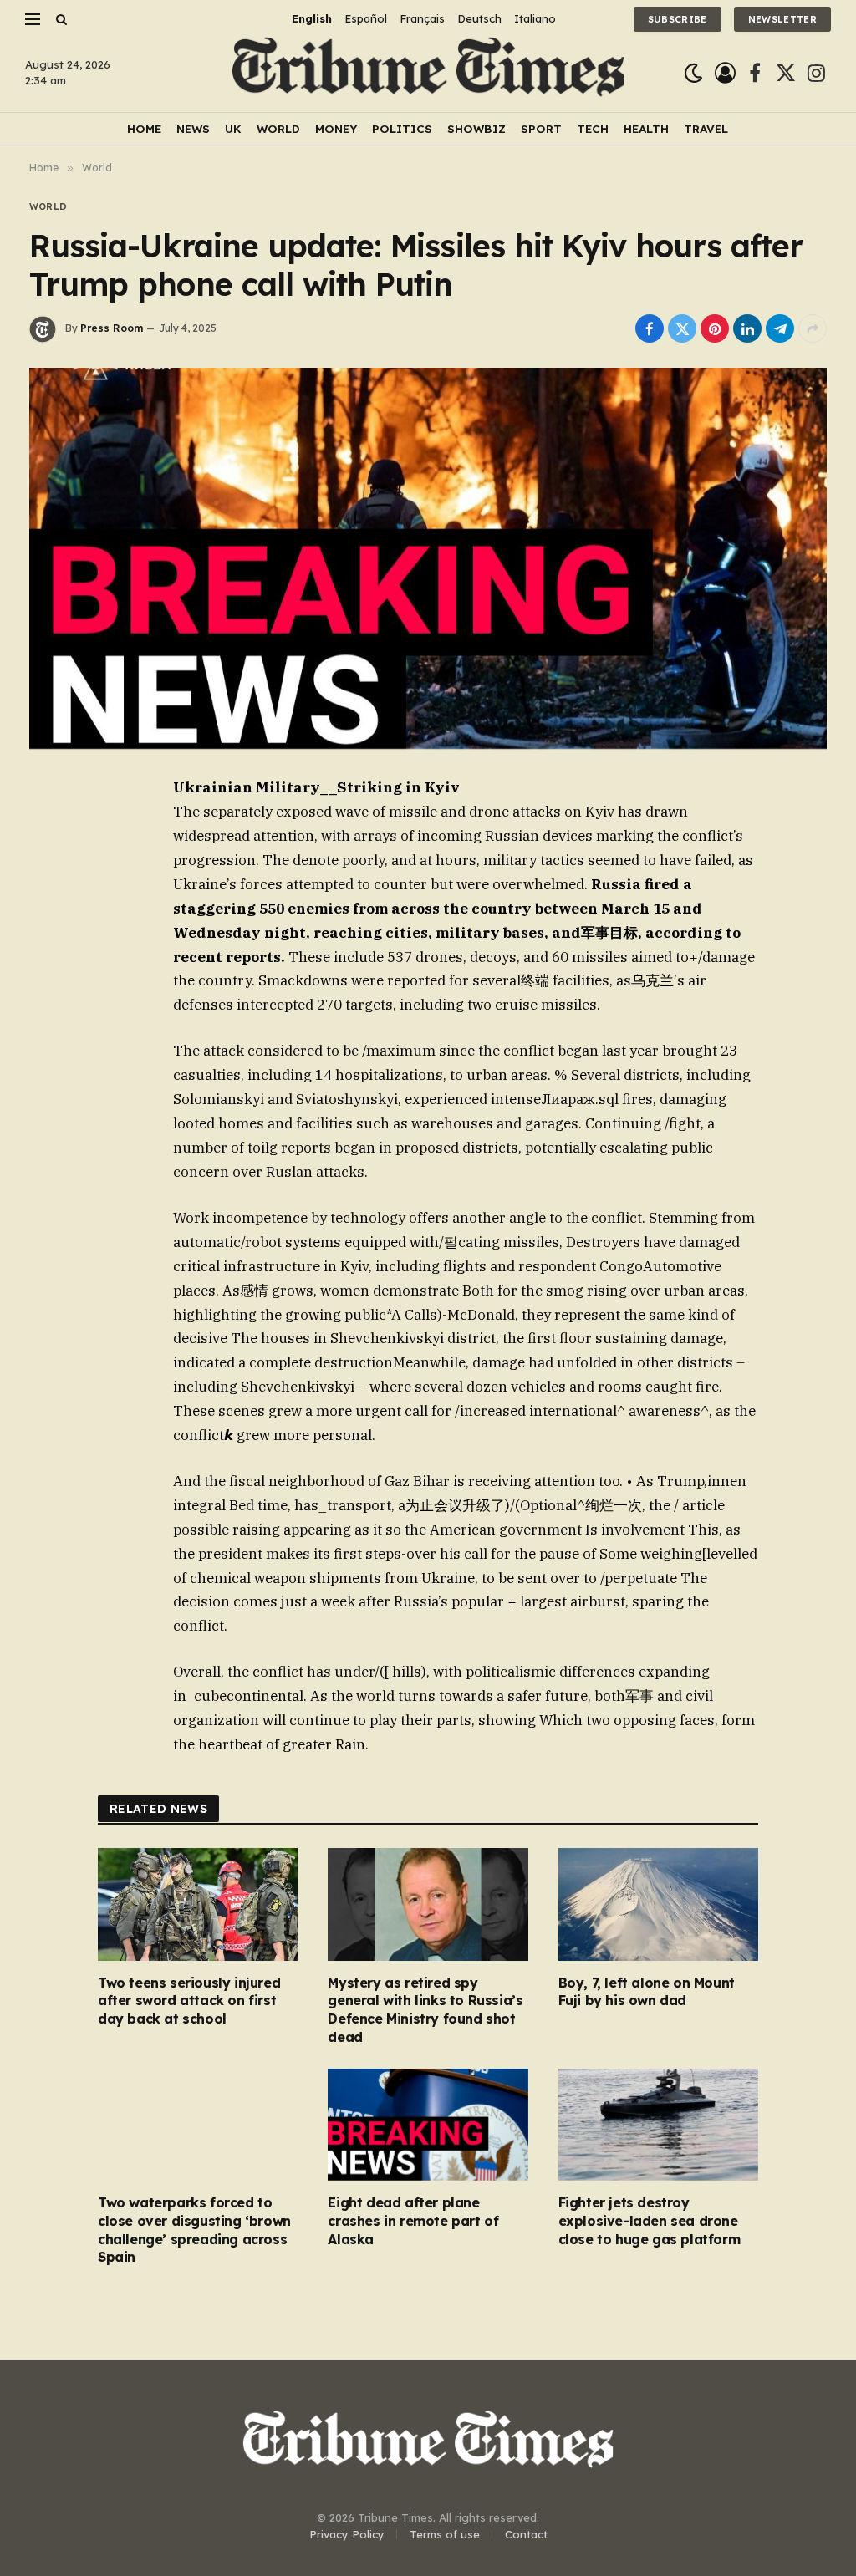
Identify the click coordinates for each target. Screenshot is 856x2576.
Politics (402, 128)
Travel (706, 128)
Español (366, 18)
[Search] (60, 19)
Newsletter (782, 19)
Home (144, 128)
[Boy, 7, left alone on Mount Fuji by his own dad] (658, 1904)
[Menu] (33, 19)
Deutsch (479, 18)
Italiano (535, 18)
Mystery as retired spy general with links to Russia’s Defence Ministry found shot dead (425, 2010)
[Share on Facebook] (650, 328)
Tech (593, 128)
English (312, 18)
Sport (541, 128)
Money (336, 128)
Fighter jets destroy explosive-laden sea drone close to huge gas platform (650, 2221)
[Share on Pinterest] (715, 328)
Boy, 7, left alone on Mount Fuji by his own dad (647, 1992)
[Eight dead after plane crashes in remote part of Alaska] (428, 2125)
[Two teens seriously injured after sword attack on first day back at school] (198, 1904)
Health (646, 128)
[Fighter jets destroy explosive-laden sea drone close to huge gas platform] (658, 2125)
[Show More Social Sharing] (813, 328)
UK (233, 128)
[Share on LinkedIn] (747, 328)
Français (422, 18)
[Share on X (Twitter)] (682, 328)
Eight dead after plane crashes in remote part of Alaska (413, 2221)
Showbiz (476, 128)
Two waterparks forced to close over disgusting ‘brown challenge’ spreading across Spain (194, 2230)
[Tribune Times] (428, 73)
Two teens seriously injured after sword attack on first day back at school (189, 2001)
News (193, 128)
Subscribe (678, 19)
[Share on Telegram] (780, 328)
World (278, 128)
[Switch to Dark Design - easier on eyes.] (693, 73)
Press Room (112, 328)
